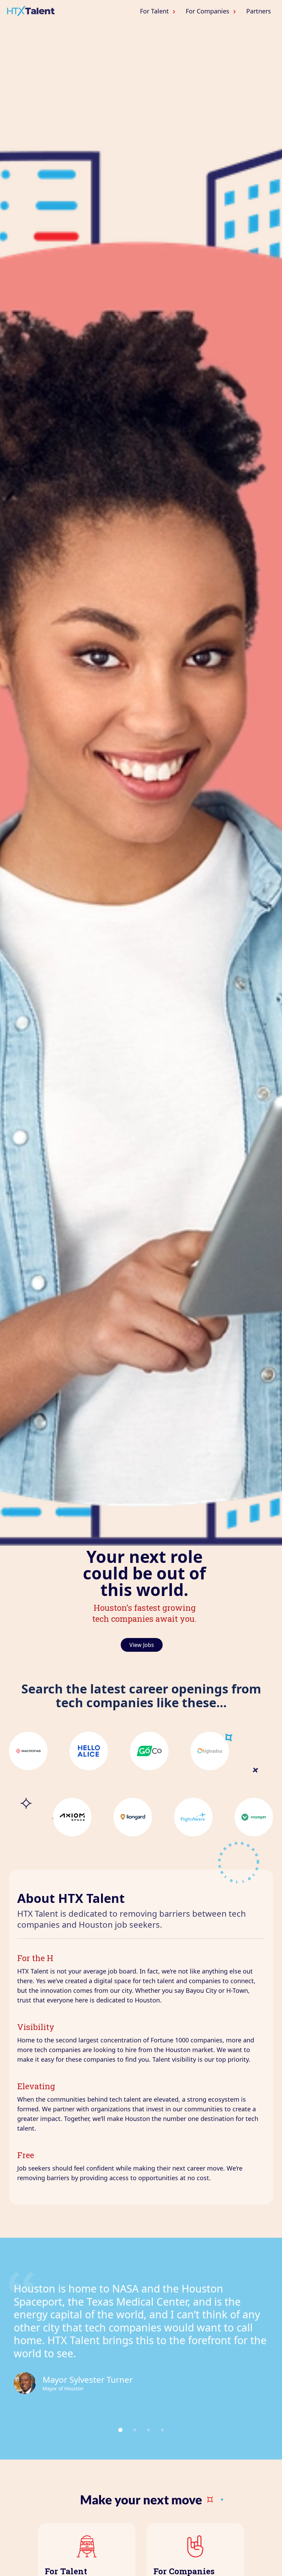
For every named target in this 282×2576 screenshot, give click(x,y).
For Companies (208, 11)
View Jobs (142, 1645)
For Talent (154, 11)
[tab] (120, 2430)
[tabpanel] (141, 2338)
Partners (259, 11)
